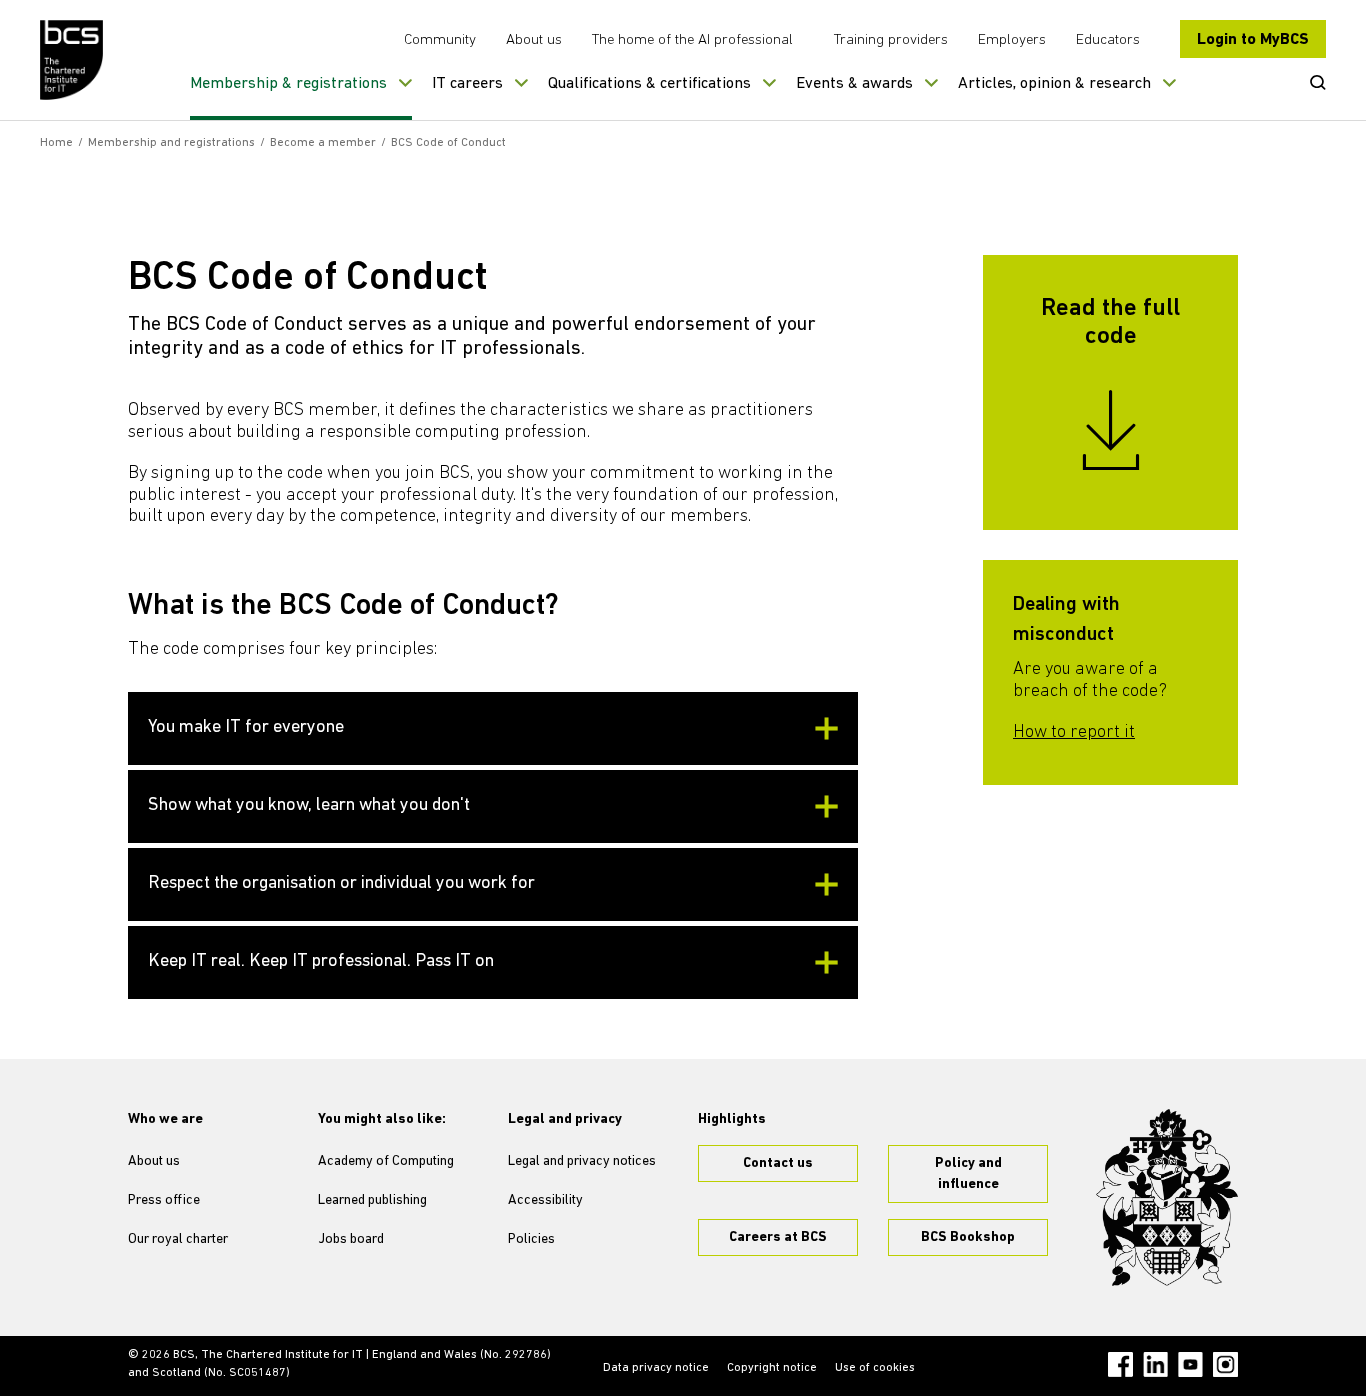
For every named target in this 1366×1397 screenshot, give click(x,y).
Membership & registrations (288, 84)
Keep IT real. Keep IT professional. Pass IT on (321, 962)
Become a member (323, 143)
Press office (164, 1200)
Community (440, 40)
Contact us (778, 1163)
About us (534, 40)
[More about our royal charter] (1167, 1198)
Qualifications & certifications (649, 84)
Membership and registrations (171, 143)
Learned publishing (372, 1200)
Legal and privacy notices (582, 1161)
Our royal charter (178, 1239)
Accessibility (545, 1200)
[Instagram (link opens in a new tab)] (1225, 1364)
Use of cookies (875, 1368)
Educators (1108, 40)
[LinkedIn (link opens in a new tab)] (1155, 1364)
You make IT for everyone (246, 728)
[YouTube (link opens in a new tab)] (1190, 1364)
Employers (1012, 40)
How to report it (1074, 733)
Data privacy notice (656, 1368)
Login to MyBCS (1253, 40)
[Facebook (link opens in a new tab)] (1120, 1364)
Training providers (891, 40)
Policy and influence (968, 1174)
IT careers (467, 84)
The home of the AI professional (692, 40)
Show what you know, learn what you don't (309, 806)
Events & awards (854, 84)
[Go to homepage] (72, 60)
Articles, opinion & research (1054, 84)
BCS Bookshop (968, 1237)
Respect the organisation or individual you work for (341, 884)
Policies (531, 1239)
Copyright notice (772, 1368)
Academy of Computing (386, 1161)
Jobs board (351, 1239)
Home (56, 143)
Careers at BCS (778, 1237)
